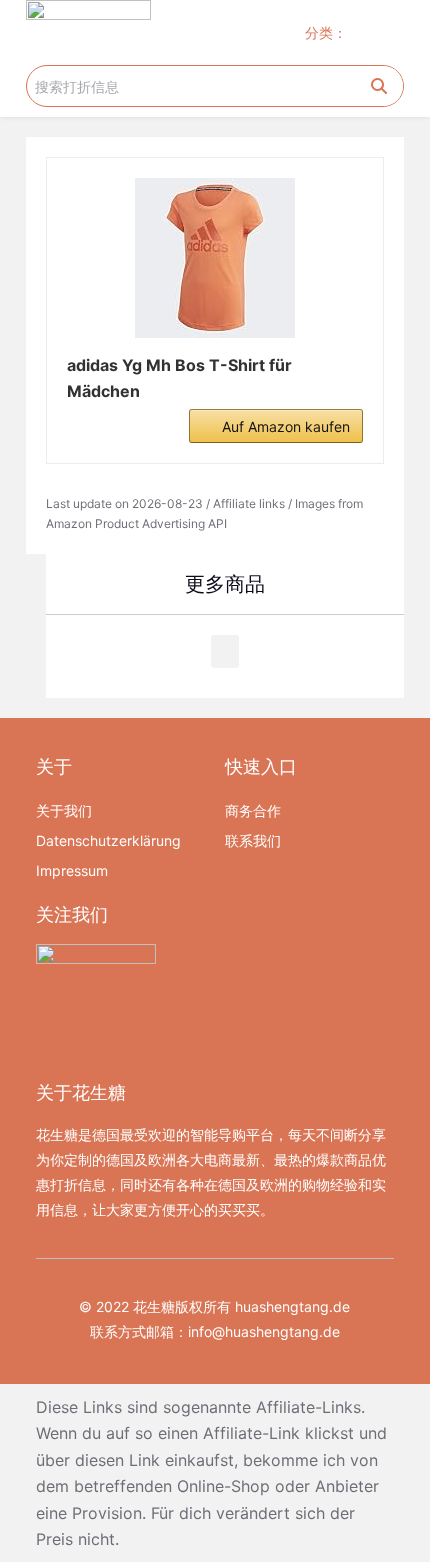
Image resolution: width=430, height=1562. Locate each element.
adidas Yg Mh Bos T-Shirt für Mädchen (179, 378)
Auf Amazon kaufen (286, 426)
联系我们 (253, 840)
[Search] (379, 86)
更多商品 (225, 584)
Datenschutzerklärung (108, 840)
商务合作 (253, 810)
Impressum (72, 870)
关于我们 (64, 810)
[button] (385, 32)
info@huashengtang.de (264, 1331)
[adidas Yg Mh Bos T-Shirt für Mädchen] (215, 258)
